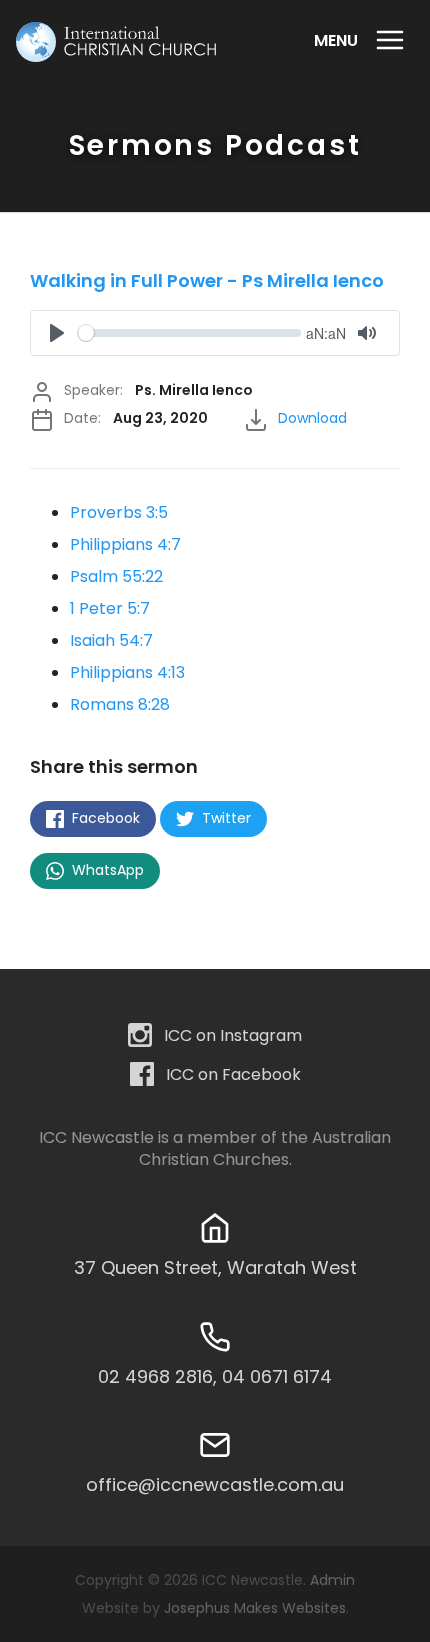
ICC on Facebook (233, 1073)
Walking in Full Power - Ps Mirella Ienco (207, 280)
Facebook (104, 818)
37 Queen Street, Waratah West (215, 1267)
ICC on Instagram (233, 1034)
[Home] (116, 42)
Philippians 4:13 (127, 672)
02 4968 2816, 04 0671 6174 (215, 1376)
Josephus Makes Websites (255, 1608)
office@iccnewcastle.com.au (215, 1484)
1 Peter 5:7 (110, 608)
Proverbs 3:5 (119, 512)
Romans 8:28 (120, 704)
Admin (332, 1580)
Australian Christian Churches (265, 1149)
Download (312, 418)
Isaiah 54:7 (111, 640)
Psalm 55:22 (116, 576)
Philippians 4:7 (125, 544)
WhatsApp (106, 870)
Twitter (224, 818)
